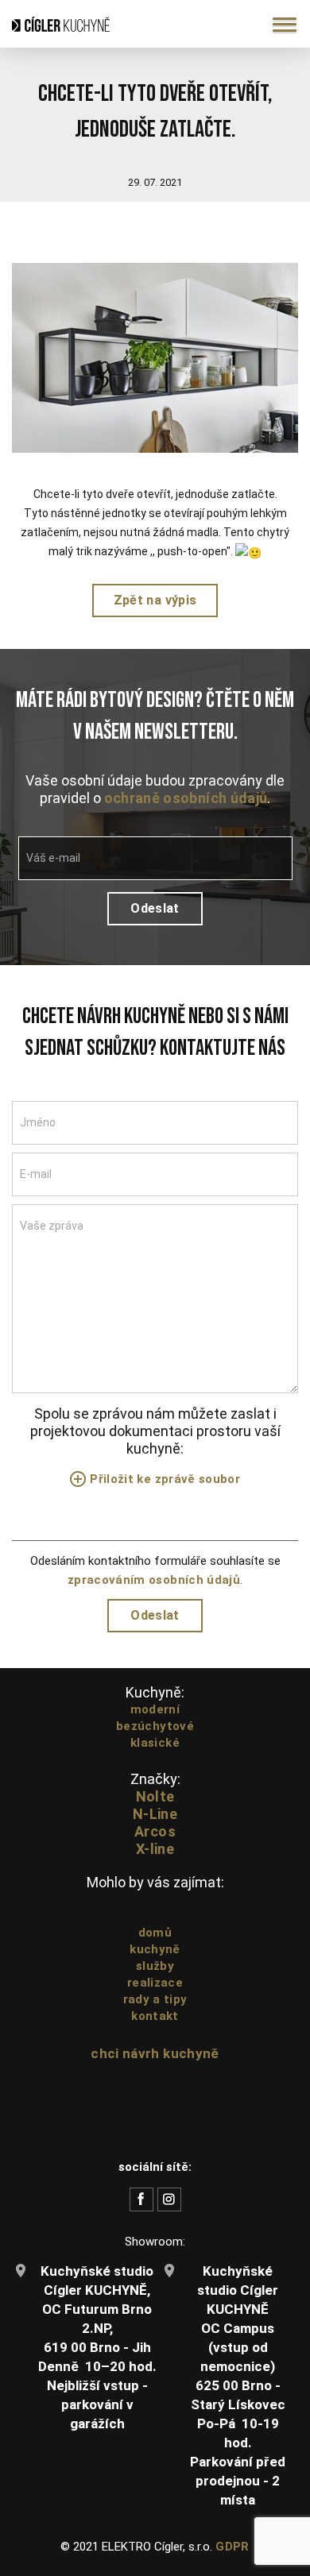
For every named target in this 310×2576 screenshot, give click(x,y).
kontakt (155, 2016)
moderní (155, 1709)
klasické (155, 1743)
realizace (155, 1983)
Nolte (155, 1796)
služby (155, 1966)
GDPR (232, 2547)
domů (155, 1933)
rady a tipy (155, 1999)
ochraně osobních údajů (186, 798)
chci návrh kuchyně (155, 2053)
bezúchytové (155, 1726)
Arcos (155, 1831)
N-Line (155, 1814)
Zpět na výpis (155, 600)
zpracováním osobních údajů (154, 1580)
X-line (155, 1849)
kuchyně (155, 1949)
